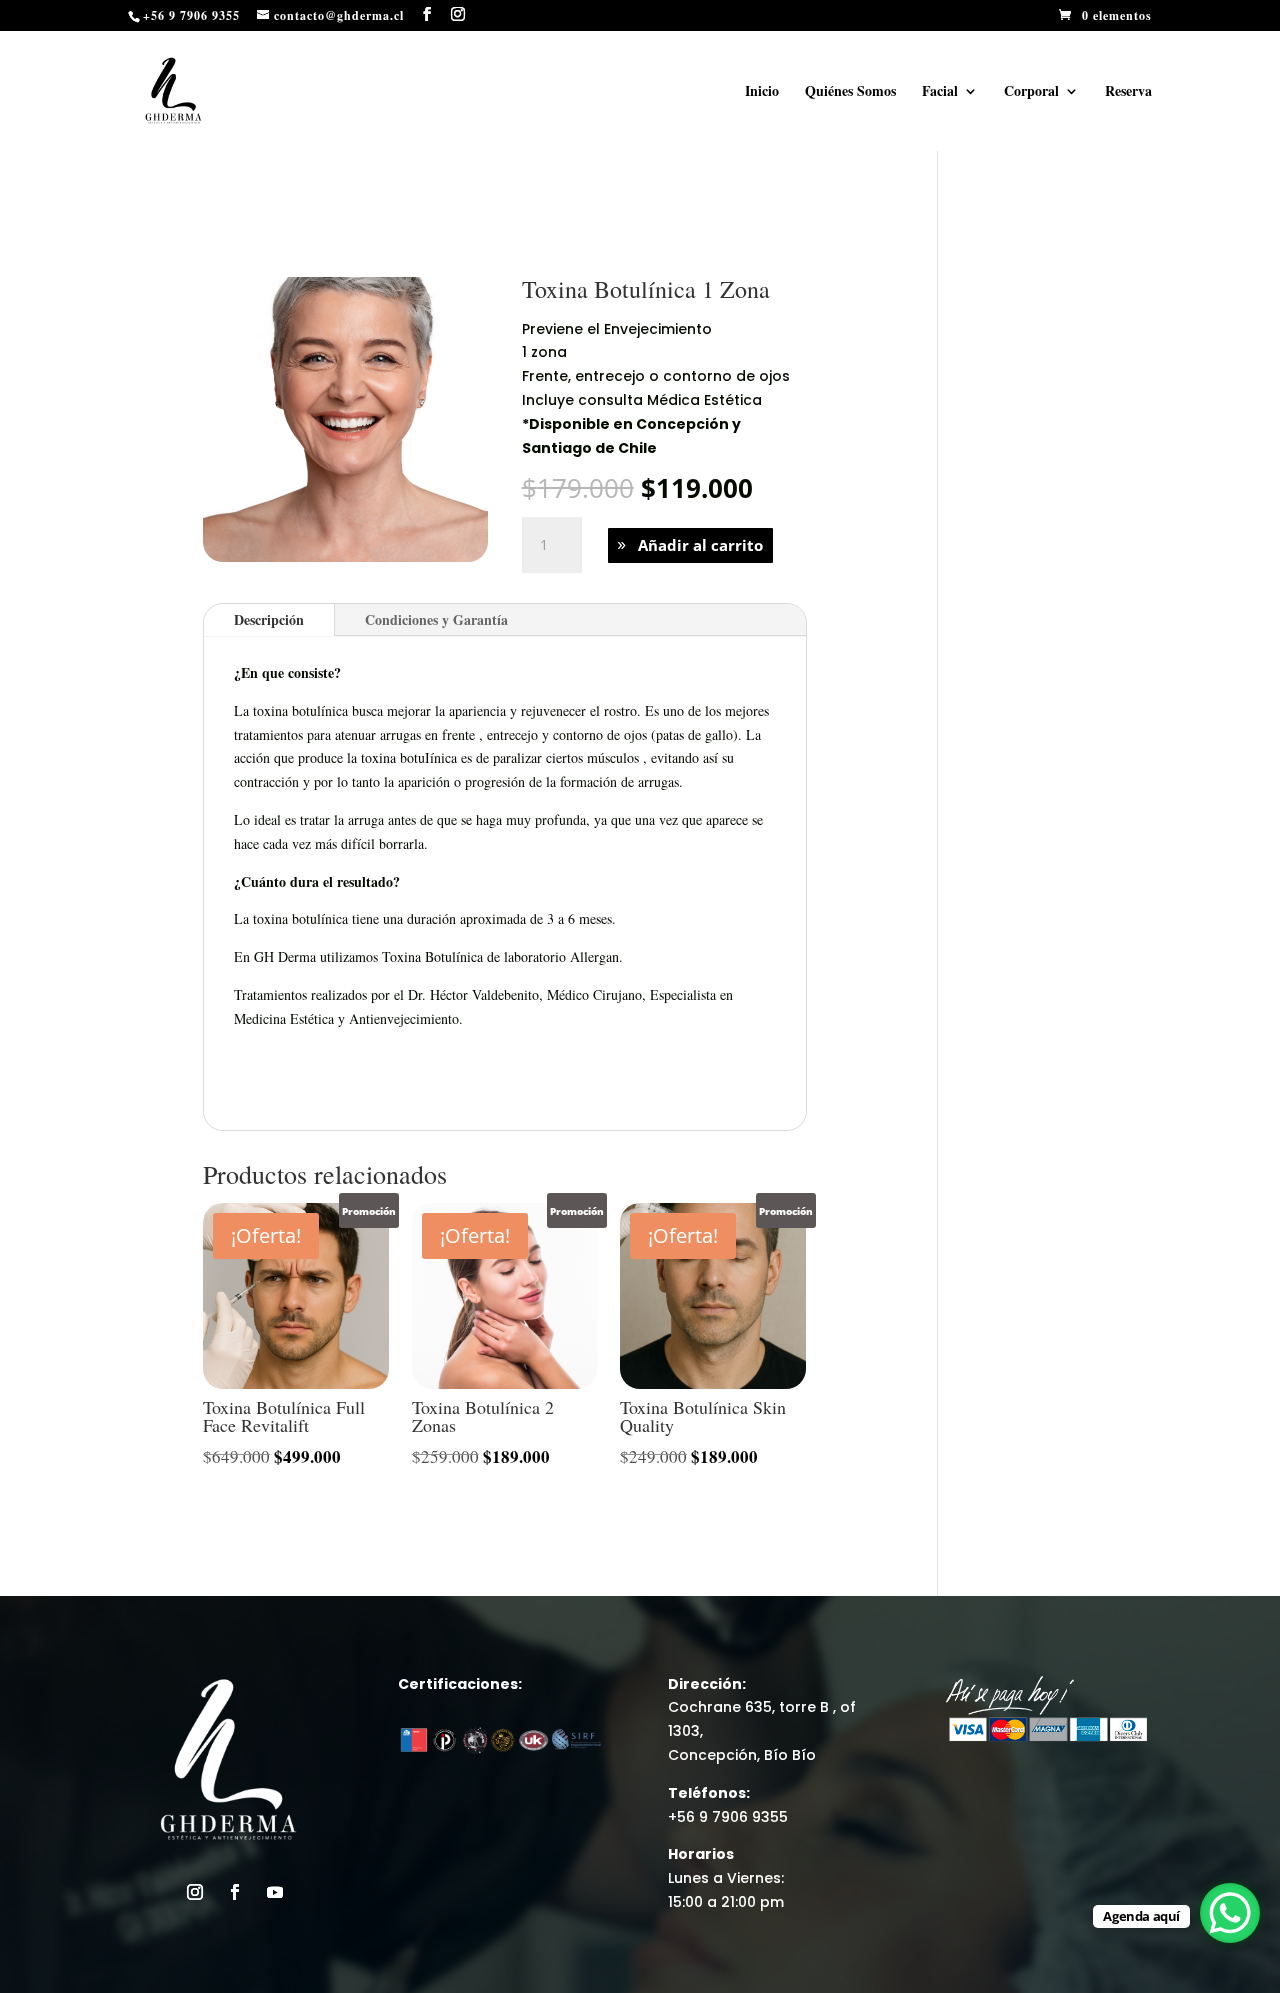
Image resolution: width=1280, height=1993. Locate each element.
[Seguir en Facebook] (235, 1892)
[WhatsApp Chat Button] (1230, 1913)
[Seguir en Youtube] (275, 1892)
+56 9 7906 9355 (728, 1817)
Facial (940, 92)
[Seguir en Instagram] (195, 1892)
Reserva (1128, 92)
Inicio (762, 92)
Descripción (269, 619)
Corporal (1031, 92)
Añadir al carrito (700, 545)
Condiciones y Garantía (436, 619)
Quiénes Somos (850, 92)
